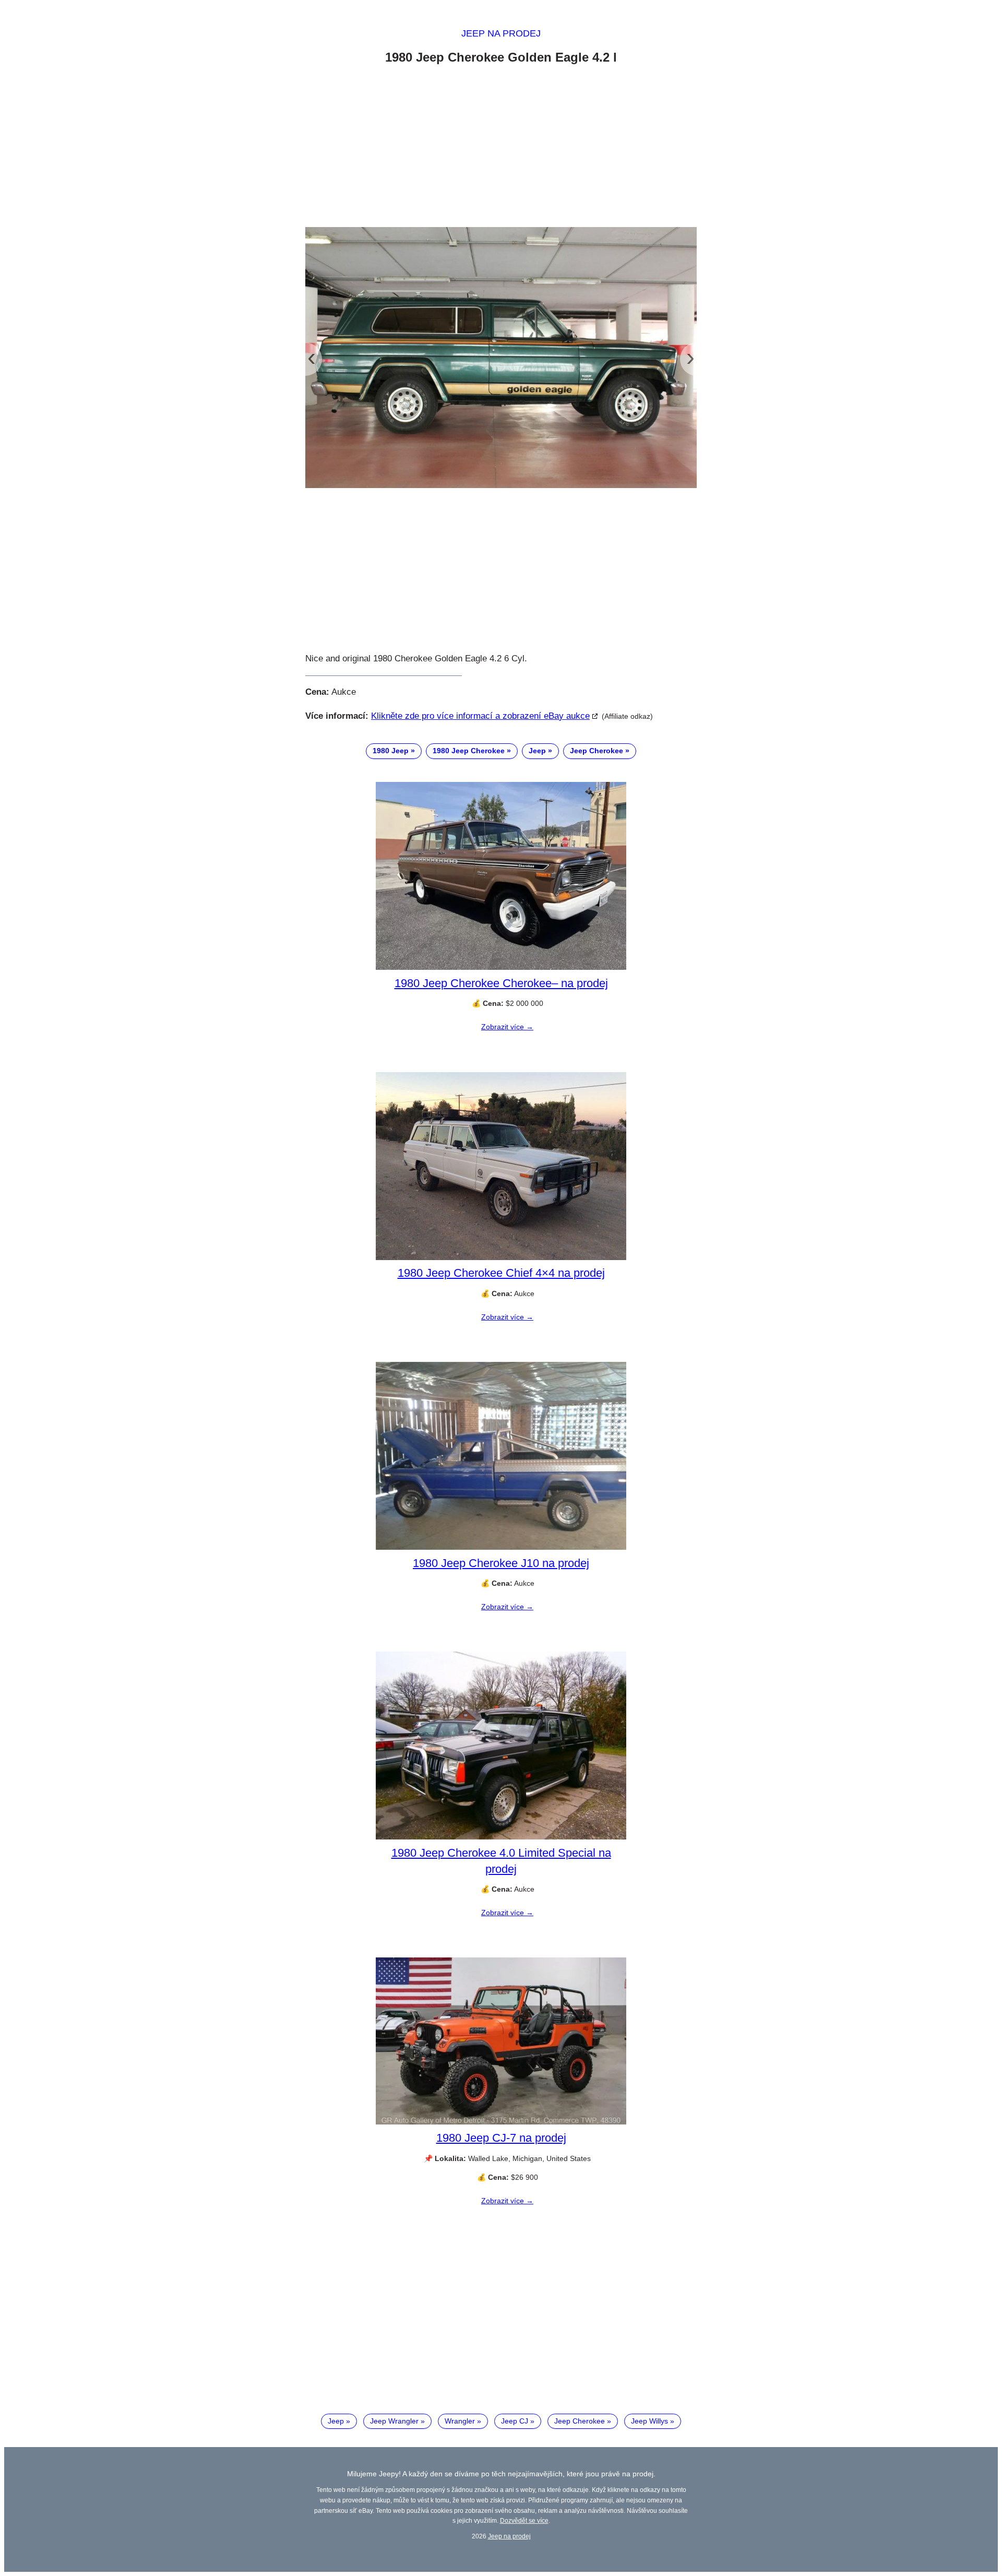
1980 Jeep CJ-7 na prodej (501, 2138)
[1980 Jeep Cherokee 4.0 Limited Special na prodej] (501, 1837)
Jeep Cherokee (597, 751)
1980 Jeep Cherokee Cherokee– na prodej (501, 983)
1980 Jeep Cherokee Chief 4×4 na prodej (501, 1273)
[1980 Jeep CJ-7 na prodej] (501, 2122)
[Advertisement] (501, 148)
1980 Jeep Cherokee (469, 751)
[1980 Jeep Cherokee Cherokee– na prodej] (501, 967)
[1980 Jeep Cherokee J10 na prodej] (501, 1547)
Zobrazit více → (507, 1027)
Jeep (537, 751)
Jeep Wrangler (394, 2421)
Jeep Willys (649, 2421)
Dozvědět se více (524, 2520)
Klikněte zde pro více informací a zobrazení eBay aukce (480, 716)
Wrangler (460, 2421)
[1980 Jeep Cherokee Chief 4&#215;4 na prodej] (501, 1257)
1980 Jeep (391, 751)
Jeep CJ (515, 2421)
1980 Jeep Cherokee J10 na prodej (501, 1563)
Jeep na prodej (501, 33)
